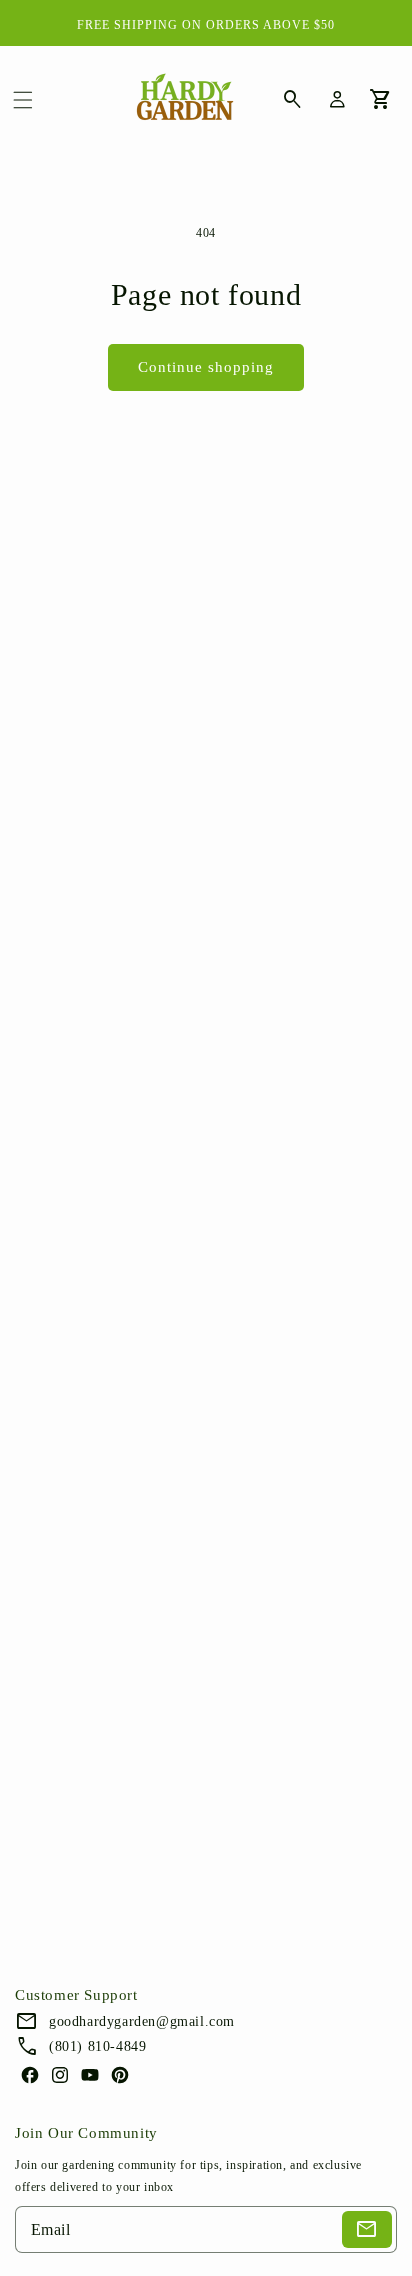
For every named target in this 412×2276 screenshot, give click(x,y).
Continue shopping (206, 367)
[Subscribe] (367, 2229)
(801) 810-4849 (97, 2046)
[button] (23, 100)
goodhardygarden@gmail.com (142, 2021)
